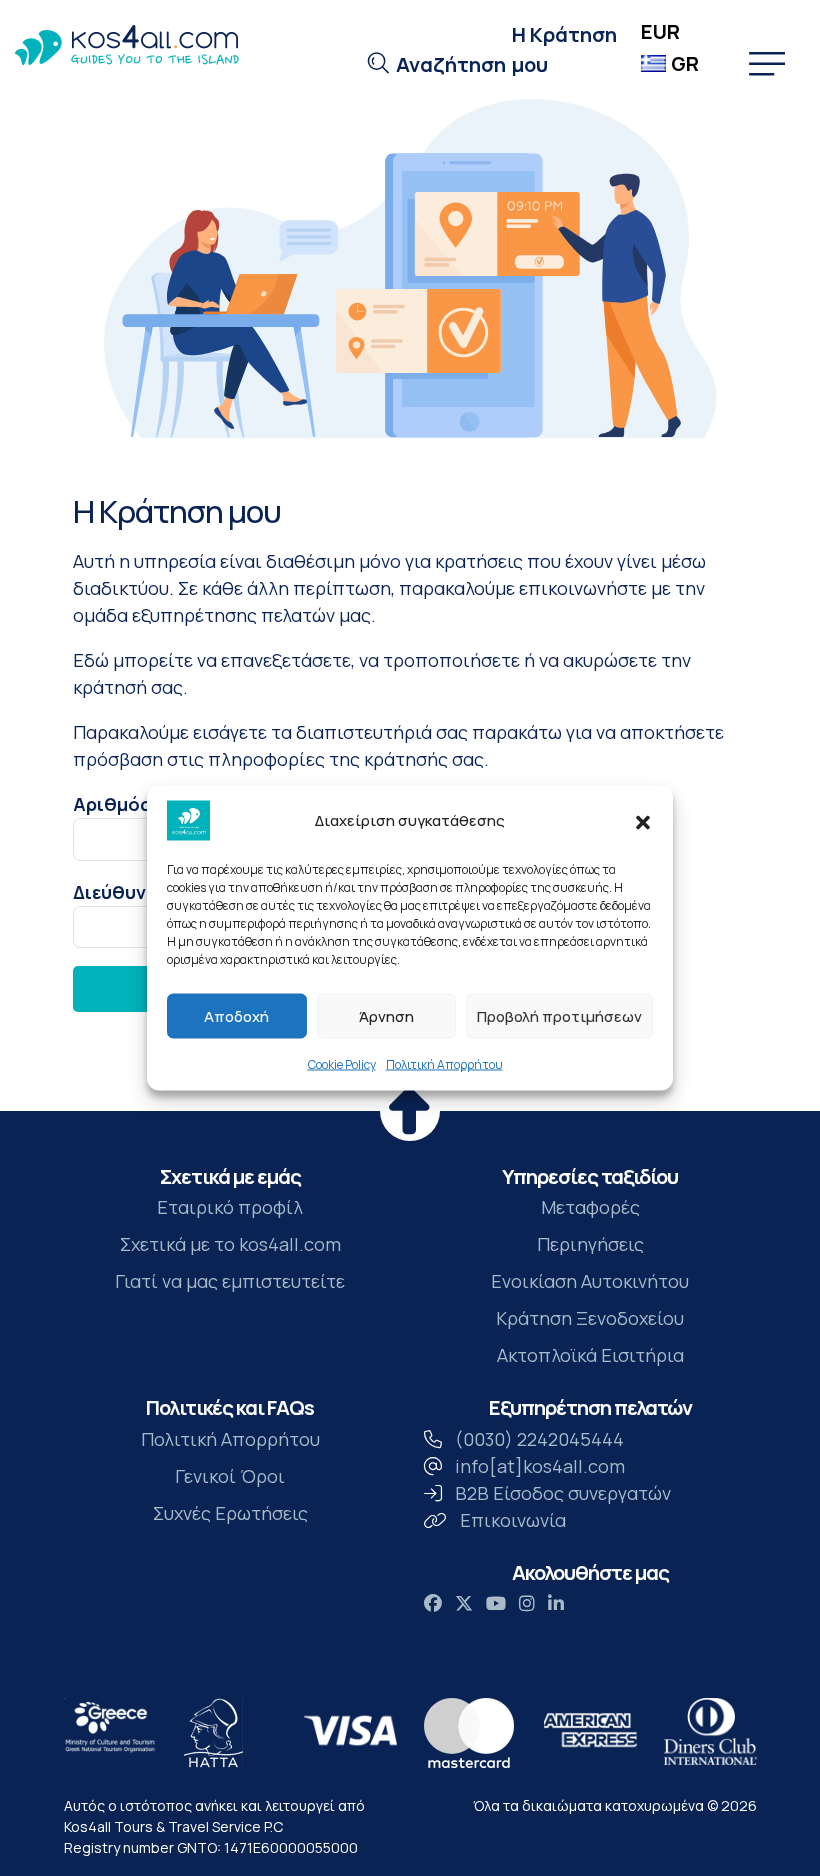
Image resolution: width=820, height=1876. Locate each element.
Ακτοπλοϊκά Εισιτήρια (590, 1355)
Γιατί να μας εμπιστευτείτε (230, 1281)
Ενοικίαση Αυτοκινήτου (590, 1281)
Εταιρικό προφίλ (230, 1207)
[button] (643, 821)
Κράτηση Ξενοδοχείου (590, 1318)
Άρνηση (386, 1015)
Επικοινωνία (513, 1520)
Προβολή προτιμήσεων (559, 1015)
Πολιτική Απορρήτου (444, 1064)
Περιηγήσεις (590, 1244)
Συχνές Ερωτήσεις (230, 1513)
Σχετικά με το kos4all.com (230, 1244)
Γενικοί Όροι (230, 1476)
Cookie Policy (342, 1064)
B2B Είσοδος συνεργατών (563, 1493)
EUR (660, 31)
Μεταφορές (590, 1207)
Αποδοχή (236, 1015)
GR (685, 63)
